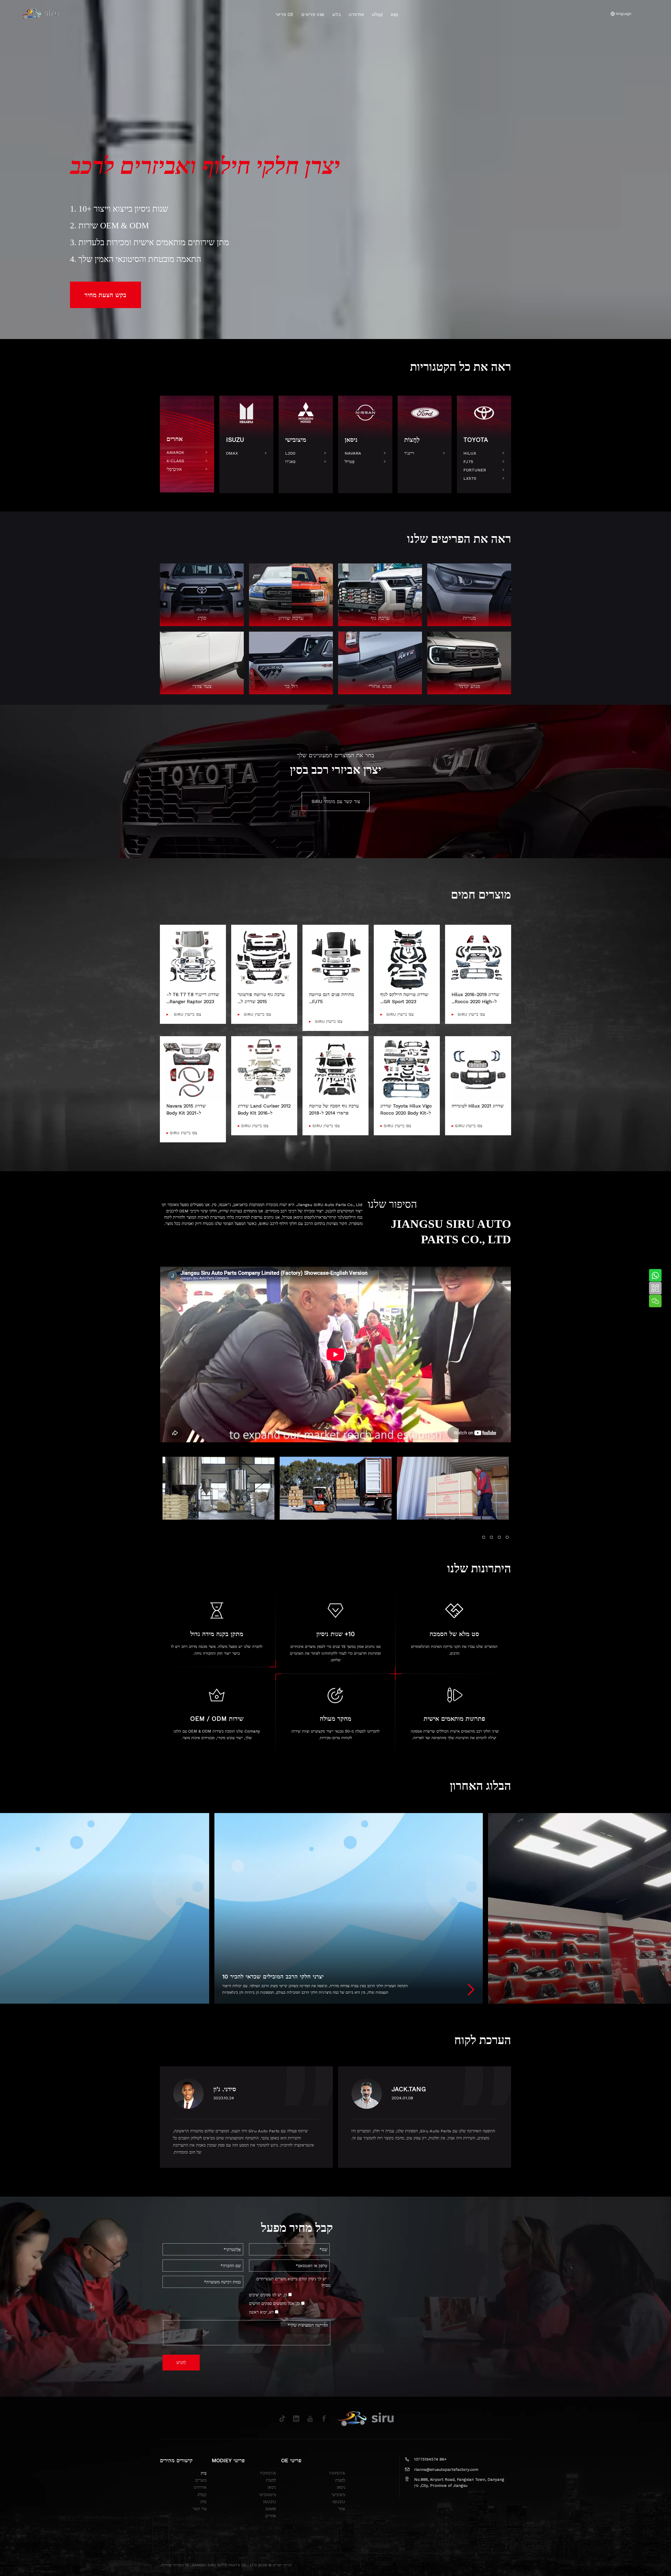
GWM (271, 2509)
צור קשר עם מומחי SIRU (336, 801)
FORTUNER (475, 470)
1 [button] (484, 1537)
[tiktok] (282, 2419)
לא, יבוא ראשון (262, 2312)
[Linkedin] (296, 2419)
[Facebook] (324, 2419)
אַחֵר (342, 2509)
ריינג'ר (409, 453)
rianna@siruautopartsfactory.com (446, 2470)
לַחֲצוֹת (340, 2480)
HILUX (470, 453)
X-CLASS (175, 461)
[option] (218, 1488)
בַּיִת (204, 2473)
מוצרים (201, 2480)
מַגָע (395, 14)
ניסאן (341, 2487)
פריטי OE (285, 14)
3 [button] (499, 1537)
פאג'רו (290, 462)
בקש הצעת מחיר (105, 295)
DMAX (232, 453)
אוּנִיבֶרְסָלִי (174, 469)
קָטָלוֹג (377, 14)
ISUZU (339, 2502)
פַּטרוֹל (350, 462)
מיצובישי (338, 2495)
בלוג (337, 14)
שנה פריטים (313, 14)
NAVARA (353, 453)
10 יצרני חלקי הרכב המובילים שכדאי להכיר (273, 1977)
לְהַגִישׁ (181, 2362)
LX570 (470, 478)
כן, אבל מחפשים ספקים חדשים (275, 2303)
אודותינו (356, 14)
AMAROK (175, 452)
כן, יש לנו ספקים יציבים (269, 2295)
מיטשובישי (267, 2495)
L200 (290, 453)
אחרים (271, 2516)
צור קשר (200, 2509)
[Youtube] (310, 2419)
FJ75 (468, 462)
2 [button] (491, 1537)
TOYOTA (337, 2473)
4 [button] (507, 1537)
